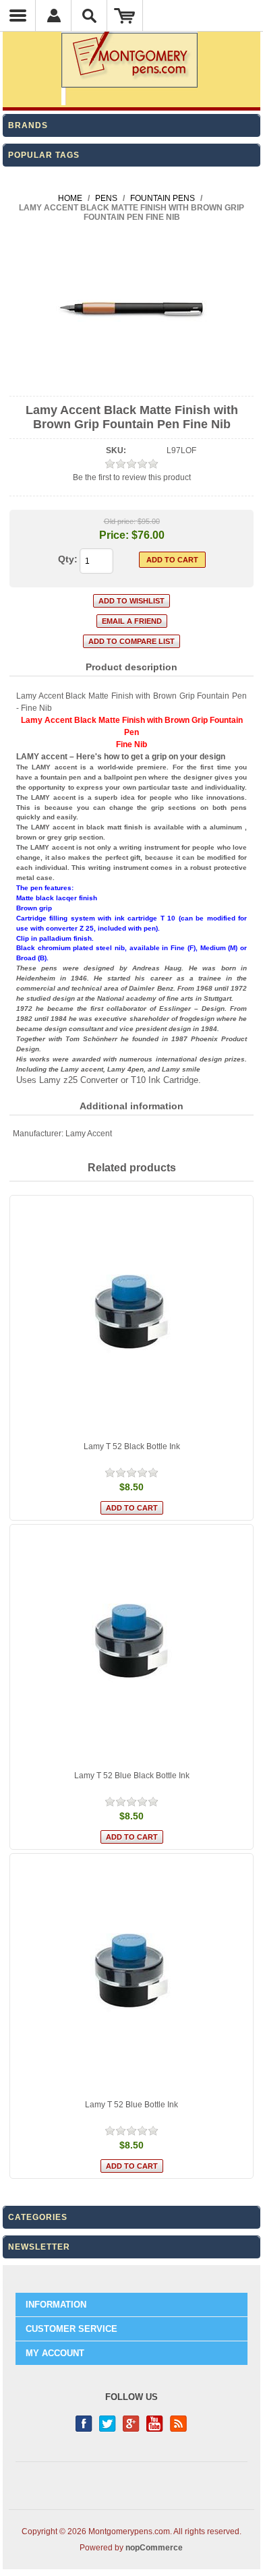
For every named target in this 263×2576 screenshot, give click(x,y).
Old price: (120, 521)
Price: (114, 535)
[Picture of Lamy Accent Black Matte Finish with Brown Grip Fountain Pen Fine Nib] (132, 384)
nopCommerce (154, 2548)
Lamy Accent (89, 1134)
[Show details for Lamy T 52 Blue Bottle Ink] (131, 1975)
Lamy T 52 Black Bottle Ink (132, 1446)
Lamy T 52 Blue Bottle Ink (131, 2105)
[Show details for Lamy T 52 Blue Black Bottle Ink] (131, 1646)
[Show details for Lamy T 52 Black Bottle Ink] (131, 1317)
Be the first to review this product (132, 477)
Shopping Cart (125, 16)
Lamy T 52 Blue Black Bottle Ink (132, 1776)
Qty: (68, 559)
